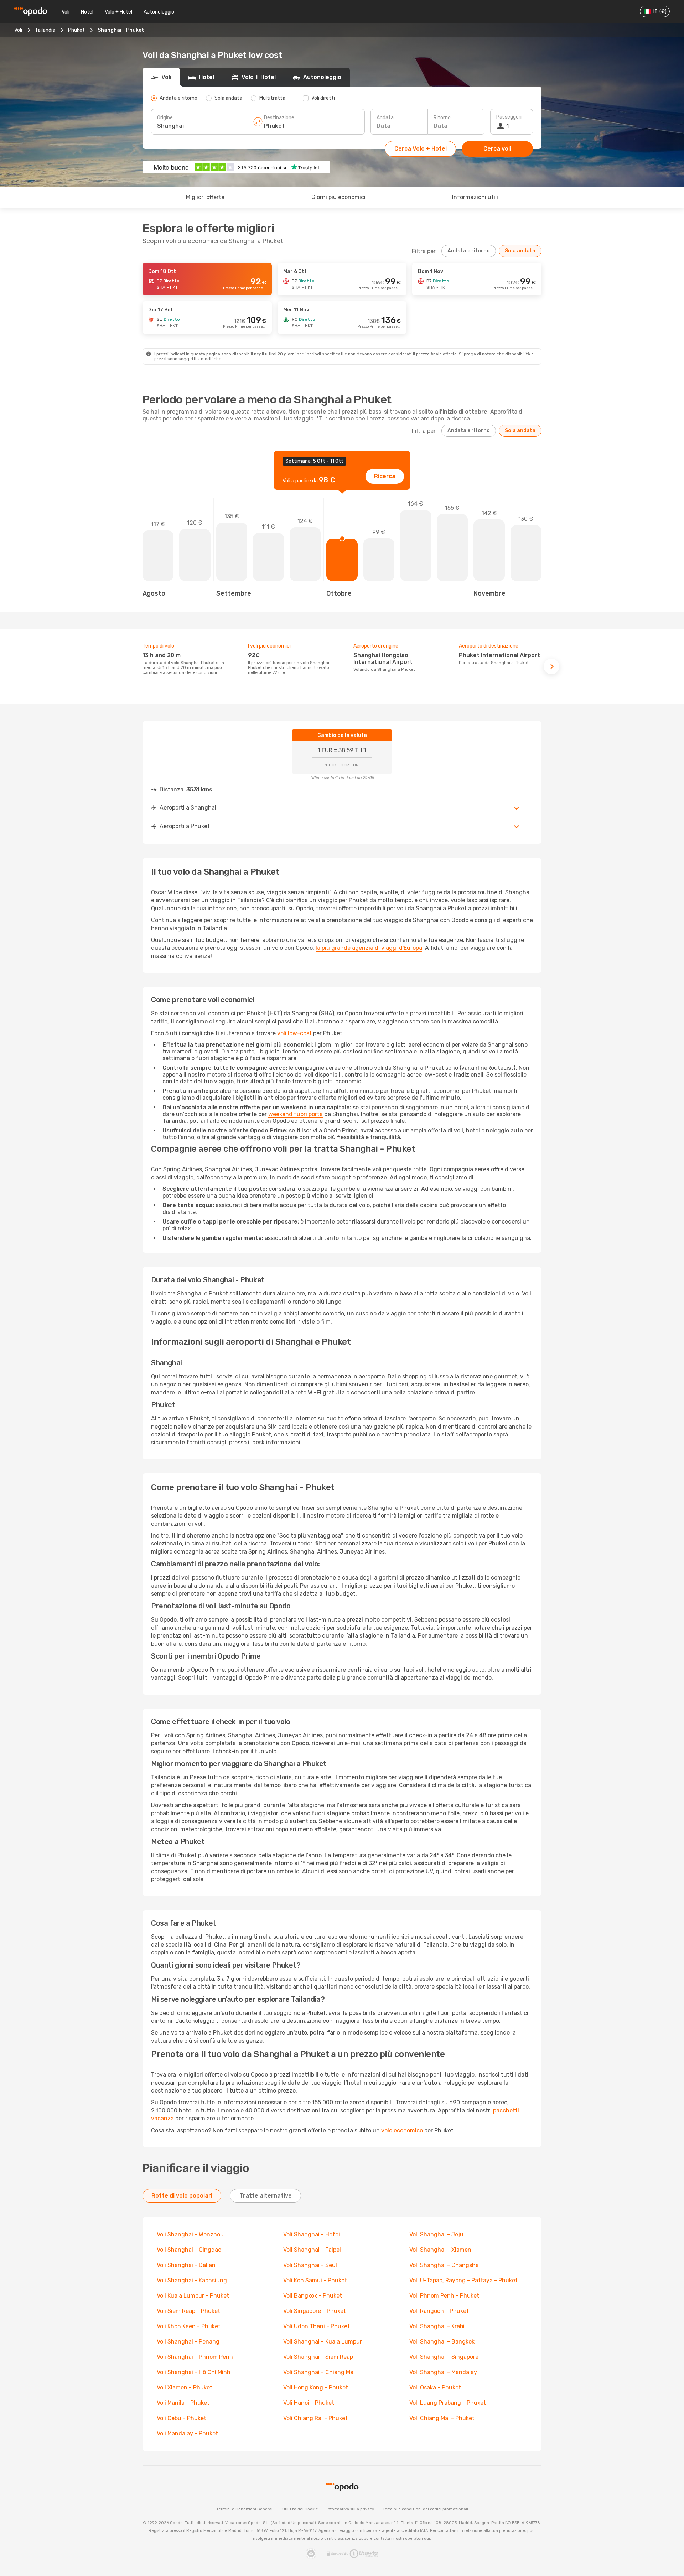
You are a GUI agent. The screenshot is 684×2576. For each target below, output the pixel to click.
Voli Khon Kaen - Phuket (189, 2326)
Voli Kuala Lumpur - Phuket (193, 2296)
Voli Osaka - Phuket (435, 2387)
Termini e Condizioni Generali (245, 2509)
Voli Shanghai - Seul (310, 2265)
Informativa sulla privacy (350, 2509)
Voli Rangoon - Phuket (439, 2311)
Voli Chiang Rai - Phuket (315, 2418)
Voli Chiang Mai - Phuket (442, 2418)
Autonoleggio (159, 12)
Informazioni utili (475, 197)
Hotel (87, 12)
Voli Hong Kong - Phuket (316, 2387)
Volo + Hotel (118, 12)
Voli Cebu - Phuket (182, 2418)
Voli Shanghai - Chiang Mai (319, 2372)
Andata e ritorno (469, 251)
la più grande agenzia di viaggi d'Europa (369, 948)
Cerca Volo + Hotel (421, 149)
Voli (66, 12)
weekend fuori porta (296, 1114)
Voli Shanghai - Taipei (312, 2250)
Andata (385, 118)
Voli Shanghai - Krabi (437, 2326)
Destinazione (279, 118)
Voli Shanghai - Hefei (312, 2234)
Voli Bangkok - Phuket (313, 2296)
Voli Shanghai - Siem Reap (318, 2357)
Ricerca (385, 476)
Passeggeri (509, 117)
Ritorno (442, 118)
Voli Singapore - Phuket (315, 2311)
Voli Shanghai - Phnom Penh (195, 2357)
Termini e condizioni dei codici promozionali (425, 2509)
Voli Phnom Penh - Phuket (444, 2296)
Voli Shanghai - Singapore (444, 2357)
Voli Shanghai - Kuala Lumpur (323, 2342)
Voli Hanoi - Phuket (309, 2403)
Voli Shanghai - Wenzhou (190, 2234)
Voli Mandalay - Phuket (187, 2433)
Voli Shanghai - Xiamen (440, 2250)
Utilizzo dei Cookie (300, 2509)
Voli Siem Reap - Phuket (188, 2311)
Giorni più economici (338, 197)
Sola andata (520, 251)
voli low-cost (294, 1033)
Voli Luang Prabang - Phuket (448, 2403)
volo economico (402, 2130)
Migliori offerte (205, 197)
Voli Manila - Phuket (183, 2403)
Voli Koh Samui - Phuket (315, 2280)
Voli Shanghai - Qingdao (189, 2250)
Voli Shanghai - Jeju (436, 2234)
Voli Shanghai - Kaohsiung (192, 2280)
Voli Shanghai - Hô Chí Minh (194, 2372)
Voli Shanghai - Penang (188, 2342)
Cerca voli (497, 149)
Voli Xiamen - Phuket (185, 2387)
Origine (165, 118)
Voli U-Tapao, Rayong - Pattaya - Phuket (463, 2280)
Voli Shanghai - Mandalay (443, 2372)
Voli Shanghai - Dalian (186, 2265)
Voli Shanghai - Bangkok (442, 2342)
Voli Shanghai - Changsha (444, 2265)
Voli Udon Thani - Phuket (317, 2326)
